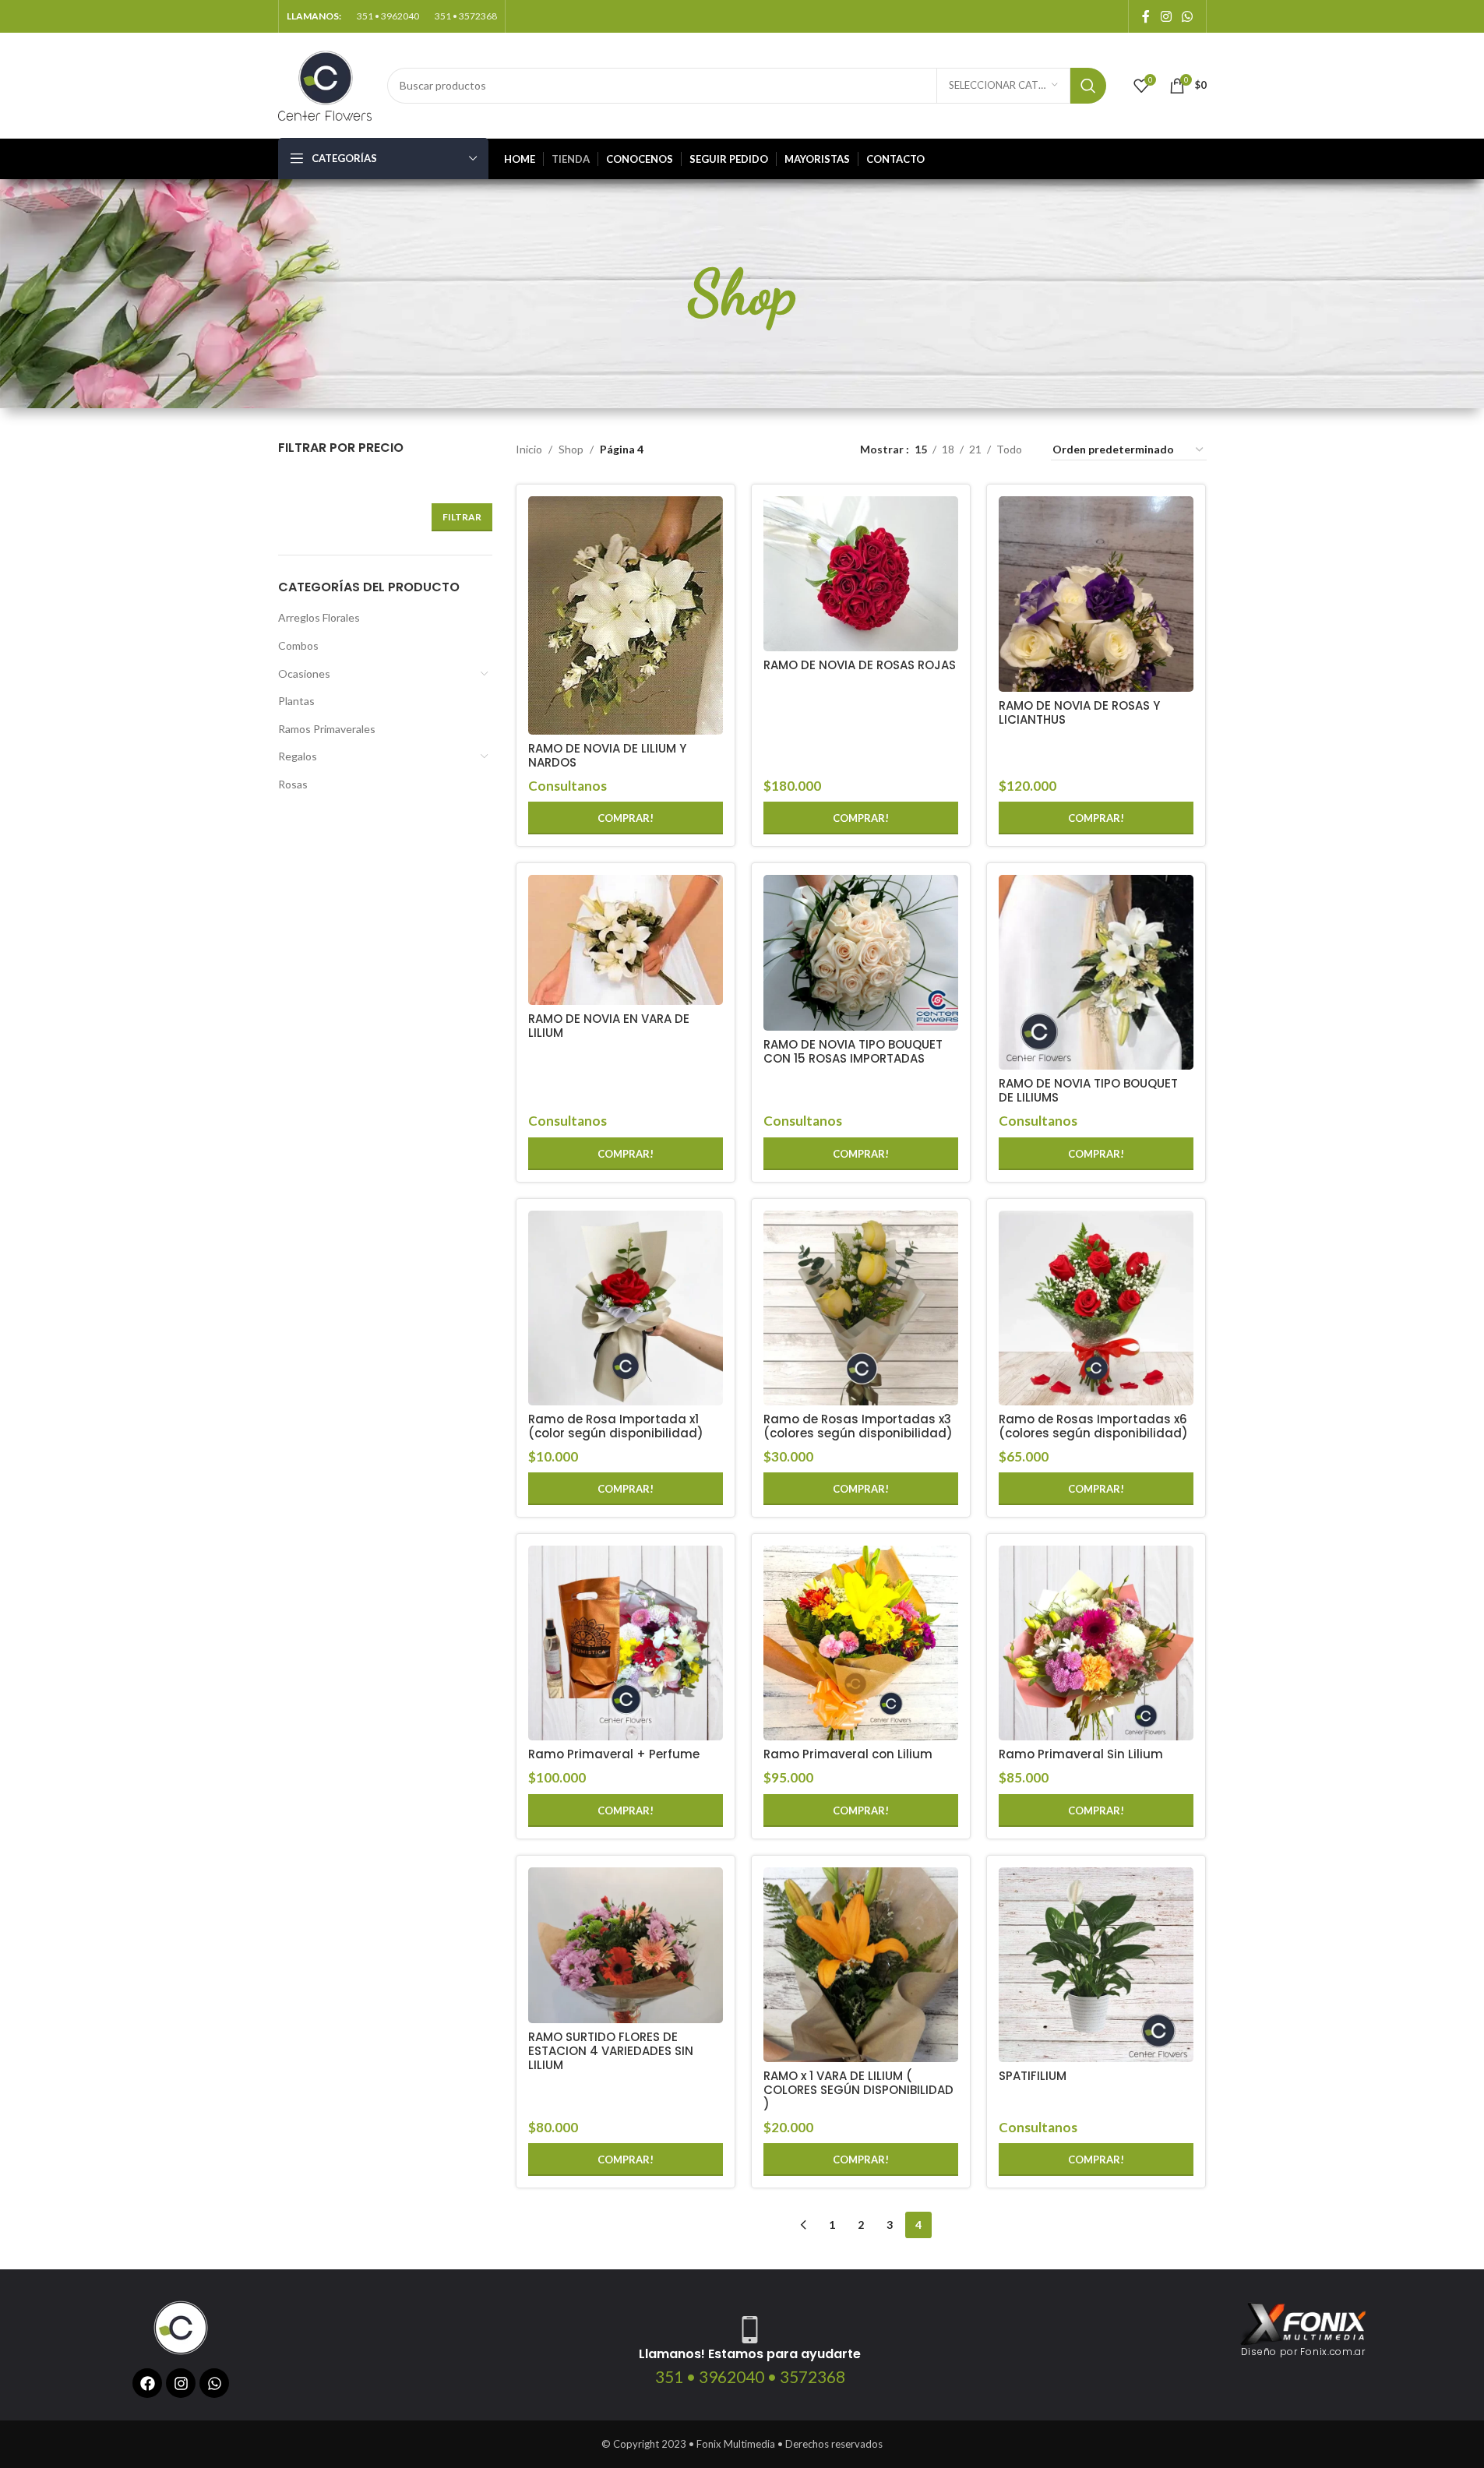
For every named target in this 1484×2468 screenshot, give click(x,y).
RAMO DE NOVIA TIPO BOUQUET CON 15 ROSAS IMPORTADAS (853, 1051)
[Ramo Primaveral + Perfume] (626, 1643)
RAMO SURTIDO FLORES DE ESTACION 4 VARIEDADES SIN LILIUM (611, 2051)
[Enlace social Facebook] (1146, 16)
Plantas (296, 701)
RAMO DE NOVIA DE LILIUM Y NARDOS (607, 755)
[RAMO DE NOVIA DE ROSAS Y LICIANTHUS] (1096, 594)
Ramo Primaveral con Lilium (848, 1754)
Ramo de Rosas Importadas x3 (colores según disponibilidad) (858, 1426)
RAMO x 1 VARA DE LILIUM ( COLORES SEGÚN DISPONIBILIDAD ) (858, 2090)
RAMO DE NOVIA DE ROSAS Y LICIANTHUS (1079, 712)
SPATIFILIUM (1033, 2076)
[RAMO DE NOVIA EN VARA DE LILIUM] (626, 940)
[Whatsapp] (214, 2383)
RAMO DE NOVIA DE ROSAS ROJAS (860, 665)
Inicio (529, 449)
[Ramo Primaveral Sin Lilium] (1096, 1643)
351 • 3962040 (388, 16)
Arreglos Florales (319, 617)
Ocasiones (304, 673)
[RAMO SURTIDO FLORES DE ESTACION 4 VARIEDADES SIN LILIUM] (626, 1945)
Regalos (298, 756)
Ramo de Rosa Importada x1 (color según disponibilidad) (616, 1426)
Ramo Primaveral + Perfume (614, 1754)
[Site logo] (325, 84)
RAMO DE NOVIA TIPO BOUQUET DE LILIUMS (1088, 1090)
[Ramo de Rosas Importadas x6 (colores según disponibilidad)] (1096, 1308)
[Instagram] (181, 2383)
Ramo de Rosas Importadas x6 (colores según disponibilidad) (1093, 1426)
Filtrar (462, 517)
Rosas (293, 784)
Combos (298, 645)
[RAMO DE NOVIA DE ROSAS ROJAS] (861, 574)
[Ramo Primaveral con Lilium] (861, 1643)
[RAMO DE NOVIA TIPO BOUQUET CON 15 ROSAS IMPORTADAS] (861, 953)
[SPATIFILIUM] (1096, 1965)
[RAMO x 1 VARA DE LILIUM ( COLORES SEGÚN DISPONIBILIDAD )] (861, 1965)
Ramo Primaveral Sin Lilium (1081, 1754)
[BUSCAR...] (1088, 86)
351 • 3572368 (466, 16)
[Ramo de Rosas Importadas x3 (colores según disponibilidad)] (861, 1308)
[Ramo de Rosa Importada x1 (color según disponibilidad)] (626, 1308)
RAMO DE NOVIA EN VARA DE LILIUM (609, 1026)
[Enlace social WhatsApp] (1187, 16)
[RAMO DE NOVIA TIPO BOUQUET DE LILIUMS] (1096, 972)
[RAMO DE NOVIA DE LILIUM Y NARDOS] (626, 615)
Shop (571, 449)
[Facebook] (147, 2383)
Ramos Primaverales (327, 729)
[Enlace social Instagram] (1166, 16)
